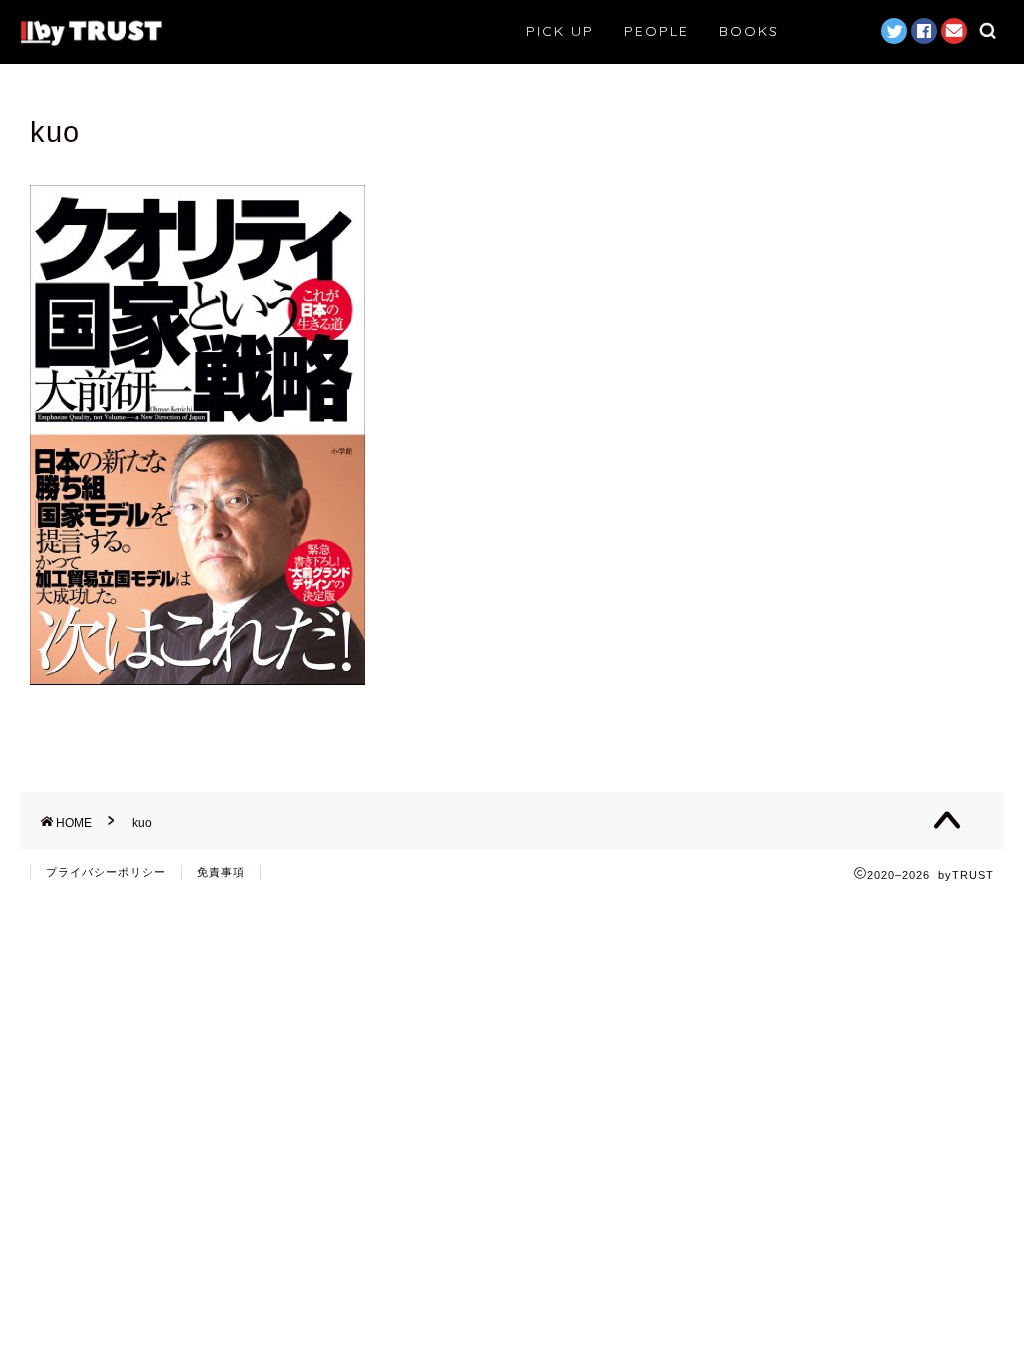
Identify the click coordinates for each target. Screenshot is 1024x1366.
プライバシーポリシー (106, 872)
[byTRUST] (91, 44)
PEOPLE (656, 31)
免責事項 (221, 872)
